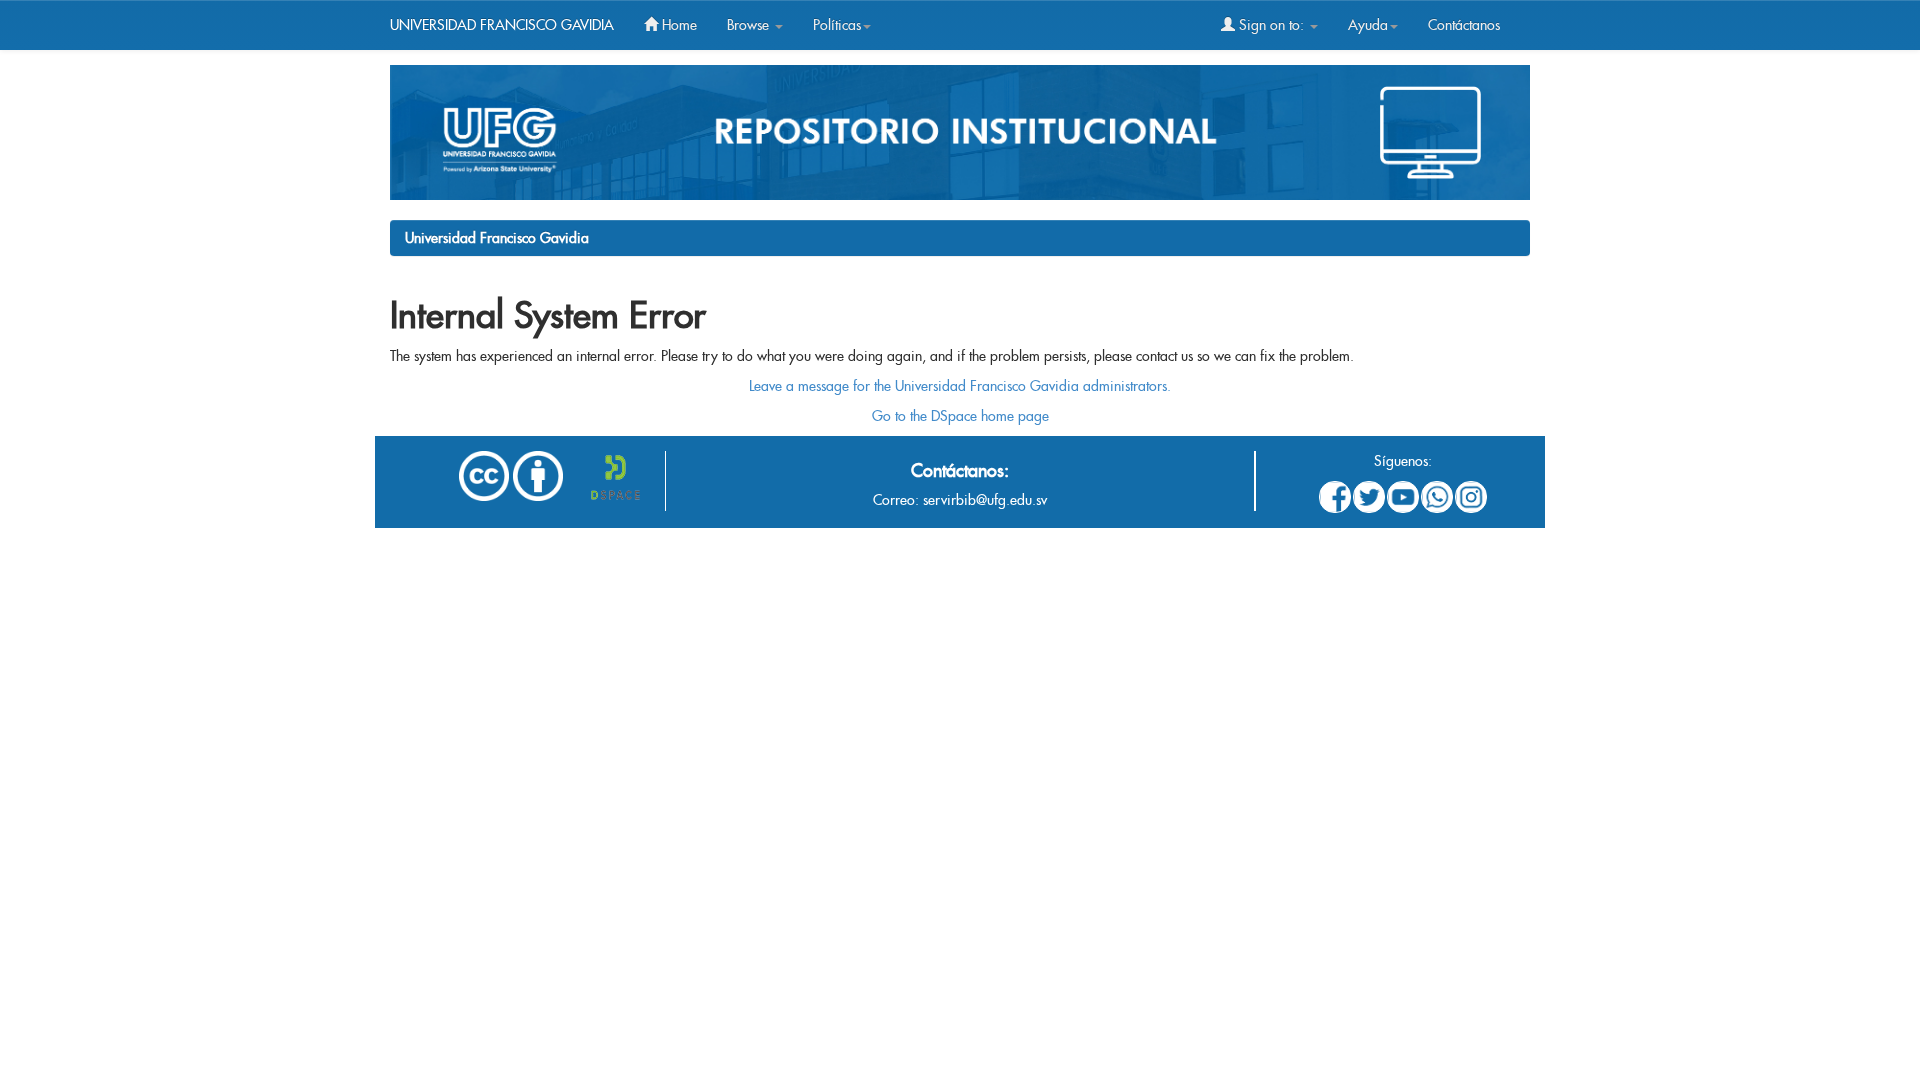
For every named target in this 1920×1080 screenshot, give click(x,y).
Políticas (837, 25)
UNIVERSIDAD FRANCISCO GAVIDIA (502, 25)
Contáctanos (1464, 25)
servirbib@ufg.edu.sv (985, 500)
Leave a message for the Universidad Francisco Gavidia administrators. (960, 386)
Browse (750, 25)
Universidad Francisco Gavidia (497, 238)
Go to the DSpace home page (960, 416)
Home (677, 25)
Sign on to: (1271, 25)
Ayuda (1368, 25)
